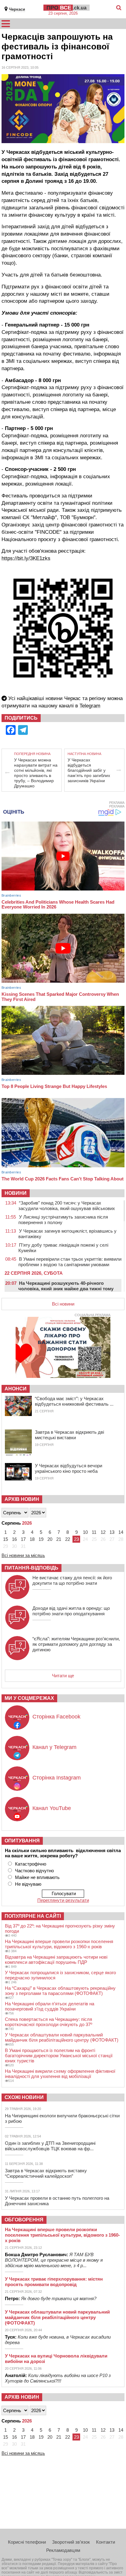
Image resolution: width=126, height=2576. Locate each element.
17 (23, 1539)
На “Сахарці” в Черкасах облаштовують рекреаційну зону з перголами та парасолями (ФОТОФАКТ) (60, 1991)
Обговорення (24, 2220)
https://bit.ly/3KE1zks (26, 558)
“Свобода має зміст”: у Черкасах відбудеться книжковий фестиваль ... (74, 1401)
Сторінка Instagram (57, 1778)
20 (50, 1539)
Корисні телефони (27, 2542)
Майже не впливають (37, 1877)
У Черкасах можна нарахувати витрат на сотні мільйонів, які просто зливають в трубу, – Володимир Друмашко (36, 773)
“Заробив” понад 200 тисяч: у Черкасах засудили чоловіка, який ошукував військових (67, 1206)
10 (85, 1532)
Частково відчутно (34, 1871)
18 (32, 1539)
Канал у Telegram (54, 1747)
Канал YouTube (52, 1808)
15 (6, 1539)
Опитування (22, 1841)
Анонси (16, 1389)
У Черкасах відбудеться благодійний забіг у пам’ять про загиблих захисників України (89, 770)
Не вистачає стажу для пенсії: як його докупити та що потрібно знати (72, 1580)
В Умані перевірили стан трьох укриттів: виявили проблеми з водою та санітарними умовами (70, 1262)
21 (59, 1539)
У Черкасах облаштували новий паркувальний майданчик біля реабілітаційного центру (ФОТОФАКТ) (62, 2037)
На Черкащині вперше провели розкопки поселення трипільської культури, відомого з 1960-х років (59, 1944)
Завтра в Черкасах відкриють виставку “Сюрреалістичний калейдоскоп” (46, 2173)
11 (94, 1532)
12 (103, 1532)
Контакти (106, 2542)
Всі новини (63, 1304)
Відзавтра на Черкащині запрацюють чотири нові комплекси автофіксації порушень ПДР (56, 1960)
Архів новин (22, 1499)
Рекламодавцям (63, 2550)
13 (112, 1532)
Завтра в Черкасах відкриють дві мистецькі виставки (69, 1435)
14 (121, 1532)
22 (68, 1539)
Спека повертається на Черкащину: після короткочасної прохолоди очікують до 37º (48, 2022)
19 (41, 1539)
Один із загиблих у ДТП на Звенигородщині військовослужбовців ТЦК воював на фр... (50, 2146)
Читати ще (63, 1676)
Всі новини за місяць (23, 1555)
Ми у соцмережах (29, 1698)
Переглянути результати (63, 1900)
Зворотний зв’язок (71, 2542)
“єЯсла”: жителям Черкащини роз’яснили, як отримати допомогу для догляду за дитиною (76, 1644)
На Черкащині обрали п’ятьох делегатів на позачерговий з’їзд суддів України (50, 2006)
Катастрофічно (31, 1864)
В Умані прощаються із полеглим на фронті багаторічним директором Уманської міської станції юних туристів (59, 2056)
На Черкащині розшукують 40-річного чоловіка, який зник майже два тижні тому (66, 1286)
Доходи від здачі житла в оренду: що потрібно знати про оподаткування (71, 1611)
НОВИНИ (16, 1193)
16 (14, 1539)
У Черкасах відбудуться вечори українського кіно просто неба (69, 1468)
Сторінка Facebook (56, 1717)
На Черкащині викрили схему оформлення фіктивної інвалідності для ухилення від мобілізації (60, 2074)
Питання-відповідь (31, 1568)
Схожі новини (24, 2097)
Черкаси (17, 9)
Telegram (90, 706)
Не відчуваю (28, 1884)
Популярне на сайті (33, 1916)
